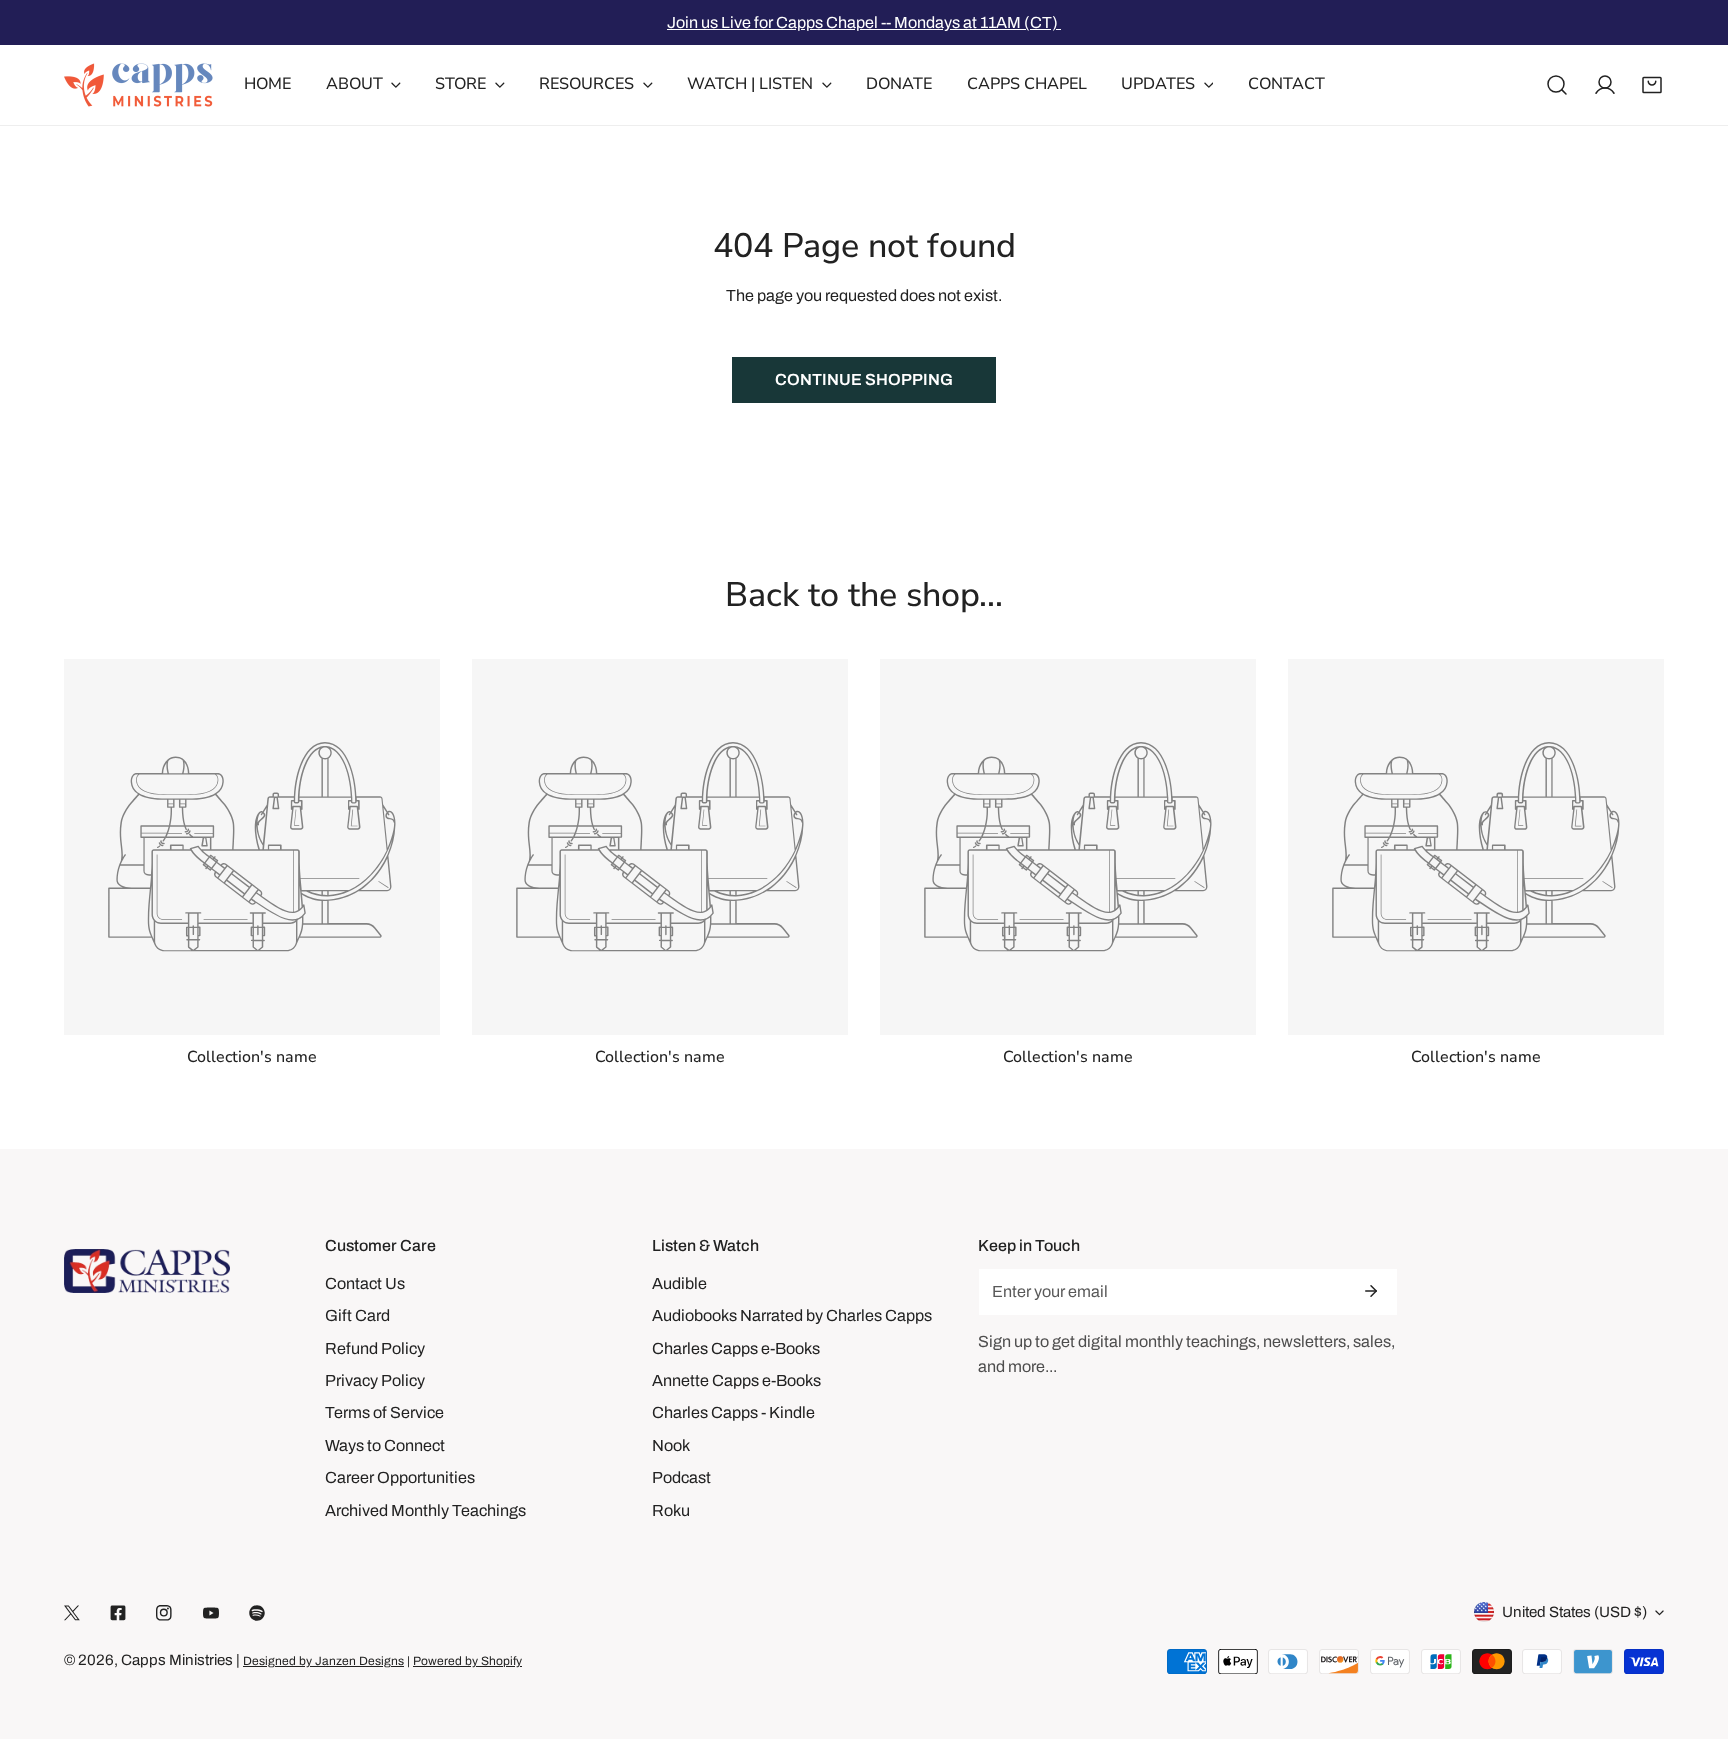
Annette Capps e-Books (736, 1380)
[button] (1652, 85)
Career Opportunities (400, 1477)
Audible (679, 1283)
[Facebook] (118, 1612)
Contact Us (365, 1283)
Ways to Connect (385, 1445)
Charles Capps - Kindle (733, 1412)
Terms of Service (384, 1412)
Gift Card (357, 1315)
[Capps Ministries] (139, 85)
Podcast (681, 1477)
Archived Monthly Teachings (425, 1510)
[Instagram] (164, 1612)
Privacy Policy (375, 1380)
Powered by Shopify (467, 1661)
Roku (671, 1510)
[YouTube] (211, 1612)
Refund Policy (375, 1348)
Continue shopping (864, 379)
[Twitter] (72, 1612)
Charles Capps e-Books (736, 1348)
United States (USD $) (1574, 1612)
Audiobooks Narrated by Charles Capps (792, 1315)
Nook (671, 1445)
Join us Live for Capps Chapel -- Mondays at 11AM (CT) (864, 22)
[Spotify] (257, 1612)
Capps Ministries (177, 1660)
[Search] (1557, 85)
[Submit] (1371, 1291)
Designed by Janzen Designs (323, 1661)
